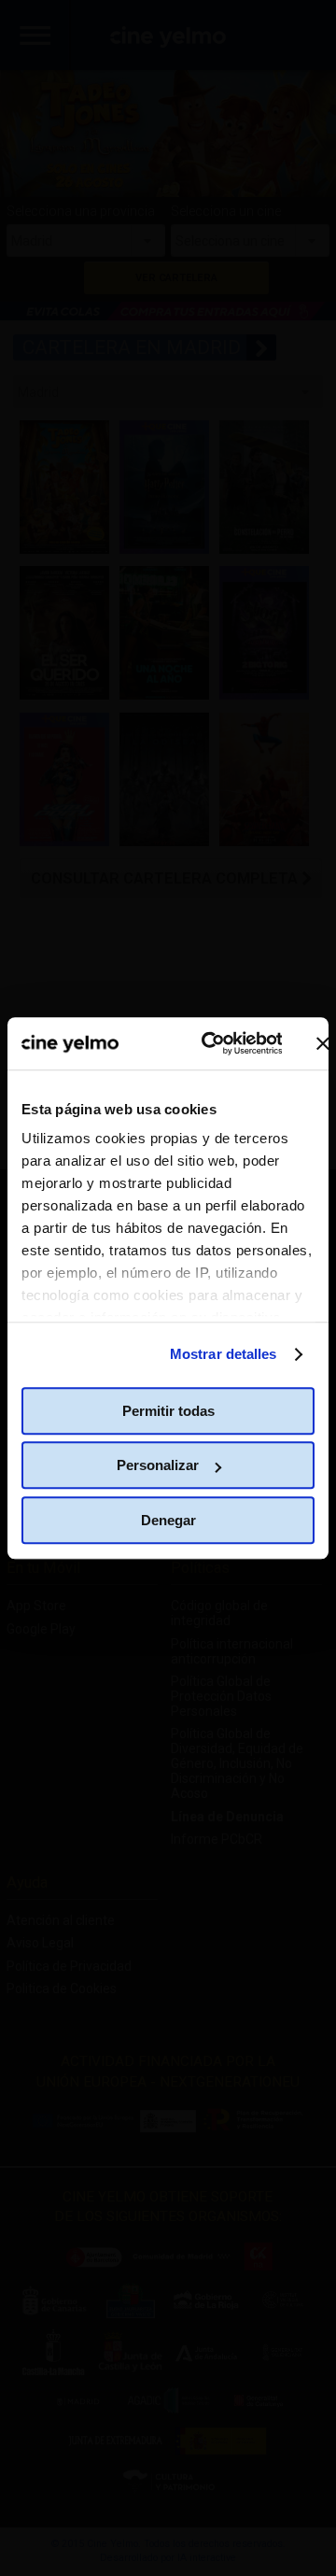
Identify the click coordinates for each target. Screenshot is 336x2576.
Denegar (168, 1520)
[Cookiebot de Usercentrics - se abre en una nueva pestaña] (210, 1043)
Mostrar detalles (224, 1354)
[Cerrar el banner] (323, 1043)
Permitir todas (168, 1411)
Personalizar (158, 1465)
